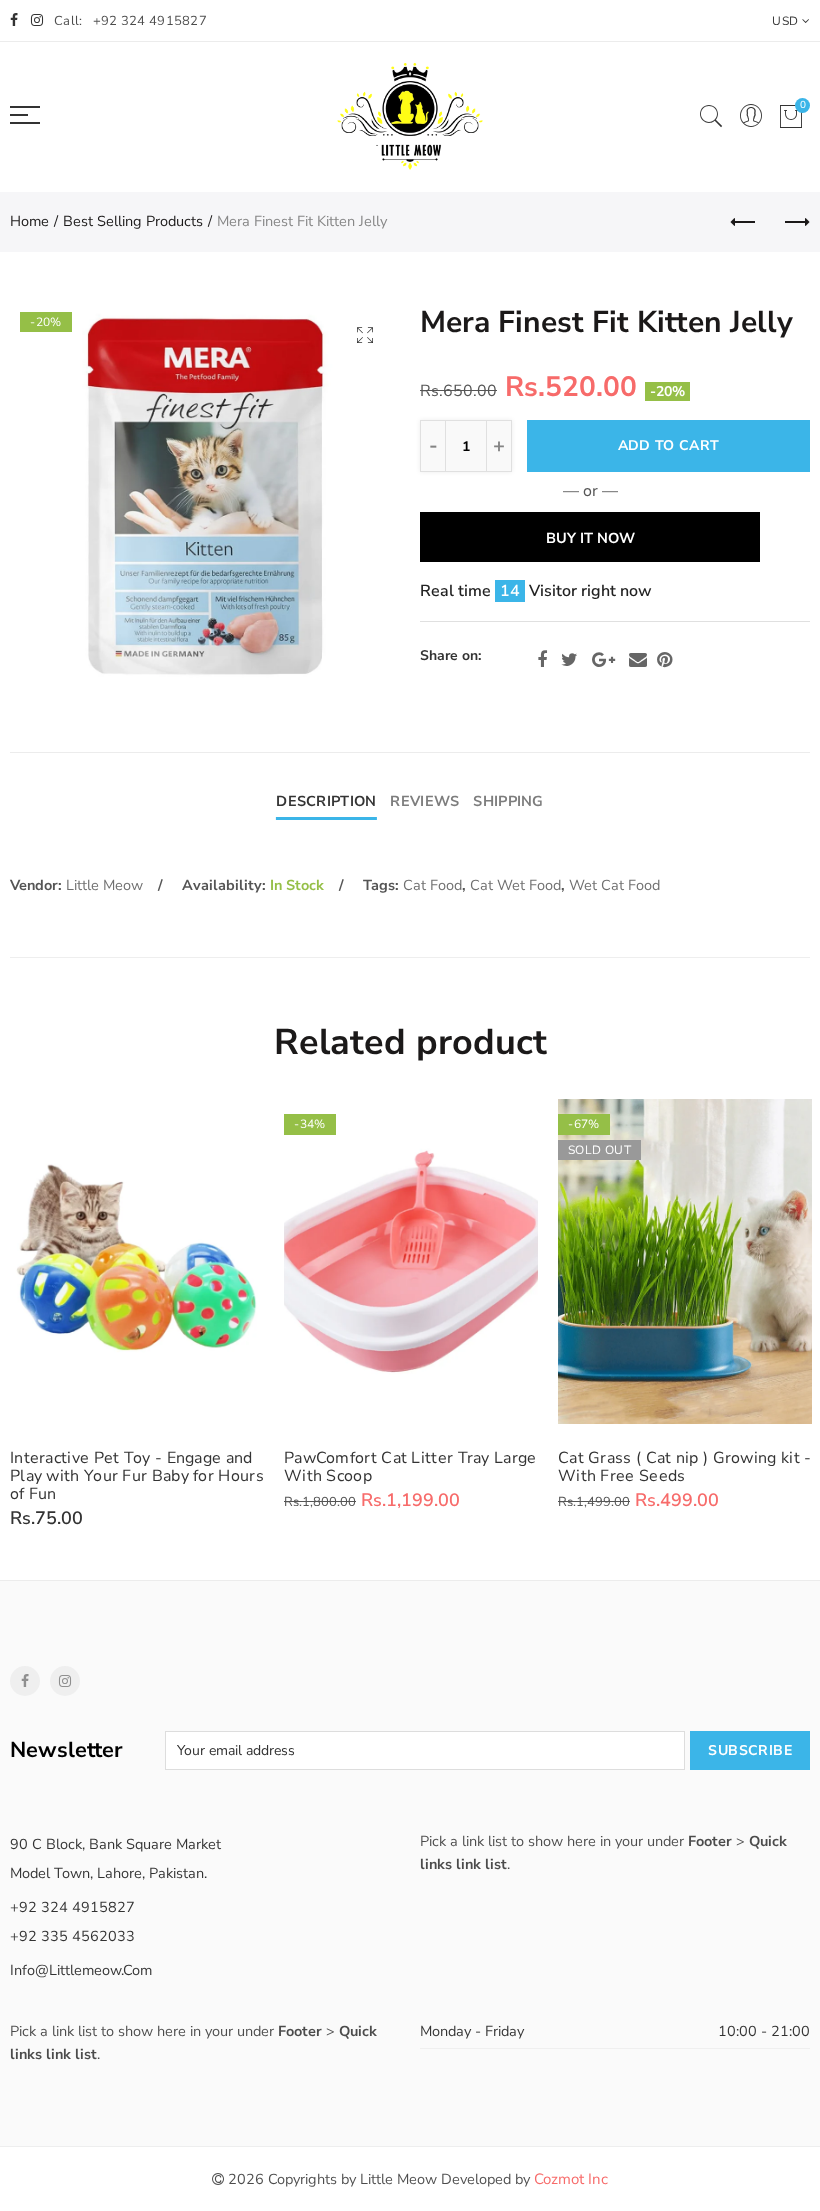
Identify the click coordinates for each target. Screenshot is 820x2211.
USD (785, 21)
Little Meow (104, 885)
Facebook (542, 660)
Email (638, 660)
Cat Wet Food (515, 885)
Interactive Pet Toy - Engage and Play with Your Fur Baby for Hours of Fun (137, 1476)
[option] (205, 497)
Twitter (569, 660)
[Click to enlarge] (365, 334)
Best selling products (133, 221)
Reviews (424, 801)
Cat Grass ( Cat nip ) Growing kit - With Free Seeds (685, 1467)
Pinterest (664, 660)
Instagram (65, 1681)
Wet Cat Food (614, 885)
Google (603, 660)
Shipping (508, 801)
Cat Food (432, 885)
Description (326, 801)
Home (29, 221)
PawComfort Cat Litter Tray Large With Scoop (410, 1467)
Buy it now (590, 538)
